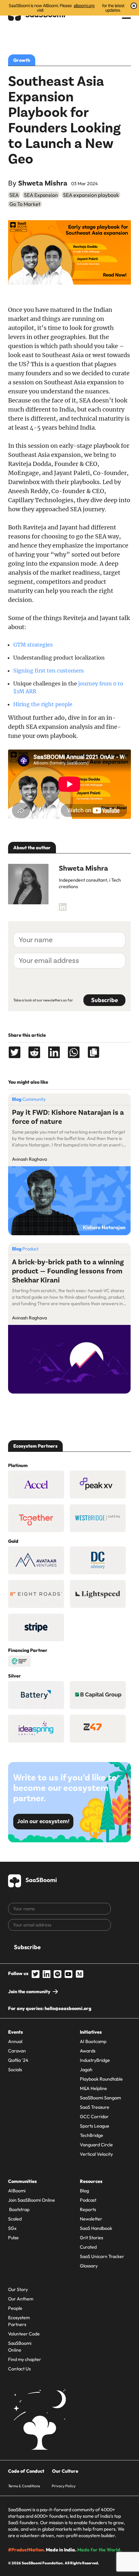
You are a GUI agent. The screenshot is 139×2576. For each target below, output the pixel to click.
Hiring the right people (43, 704)
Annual (15, 2041)
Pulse (13, 2238)
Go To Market (25, 204)
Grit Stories (91, 2238)
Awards (88, 2051)
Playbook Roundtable (101, 2079)
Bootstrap (19, 2209)
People (15, 2308)
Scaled (15, 2219)
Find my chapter (25, 2359)
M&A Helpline (93, 2088)
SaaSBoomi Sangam (100, 2098)
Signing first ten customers (48, 671)
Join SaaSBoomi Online (32, 2200)
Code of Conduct (26, 2471)
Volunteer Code (24, 2334)
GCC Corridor (94, 2117)
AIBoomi (17, 2191)
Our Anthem (21, 2299)
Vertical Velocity (96, 2154)
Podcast (88, 2200)
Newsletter (91, 2219)
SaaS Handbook (96, 2228)
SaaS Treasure (95, 2107)
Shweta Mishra (43, 183)
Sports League (95, 2126)
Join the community (29, 1992)
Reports (88, 2209)
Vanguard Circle (96, 2145)
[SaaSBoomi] (33, 1880)
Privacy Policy (64, 2486)
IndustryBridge (95, 2060)
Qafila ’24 (18, 2060)
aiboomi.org (84, 6)
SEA (14, 195)
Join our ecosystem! (43, 1821)
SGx (12, 2228)
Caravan (17, 2051)
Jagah (86, 2070)
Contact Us (19, 2369)
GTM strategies (33, 645)
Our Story (18, 2289)
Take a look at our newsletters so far (43, 1000)
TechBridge (91, 2135)
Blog (84, 2191)
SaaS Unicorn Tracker (102, 2256)
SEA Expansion (41, 195)
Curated (88, 2247)
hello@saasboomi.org (68, 2008)
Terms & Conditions (24, 2486)
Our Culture (65, 2471)
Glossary (89, 2266)
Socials (15, 2070)
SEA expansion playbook (91, 195)
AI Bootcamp (93, 2041)
